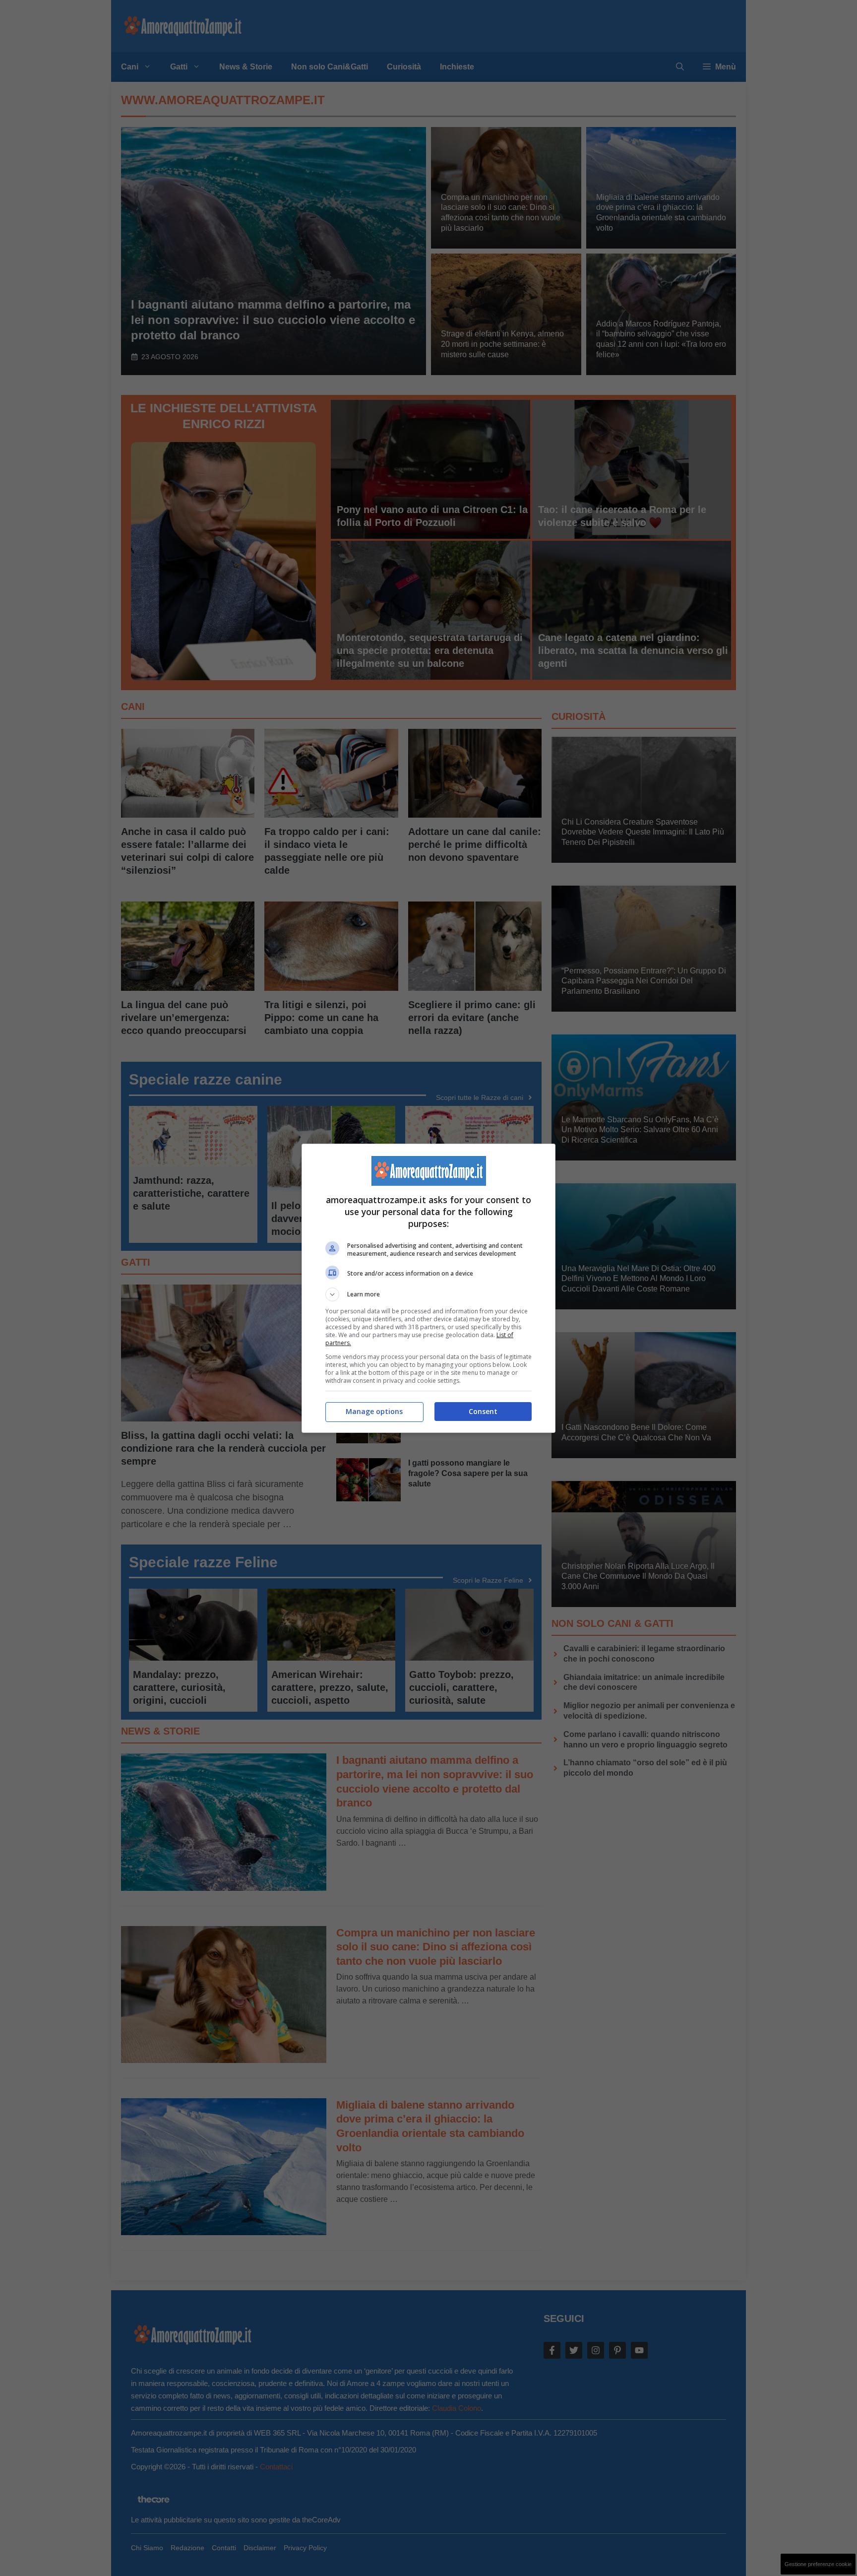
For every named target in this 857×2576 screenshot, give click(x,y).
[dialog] (428, 1288)
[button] (428, 1294)
